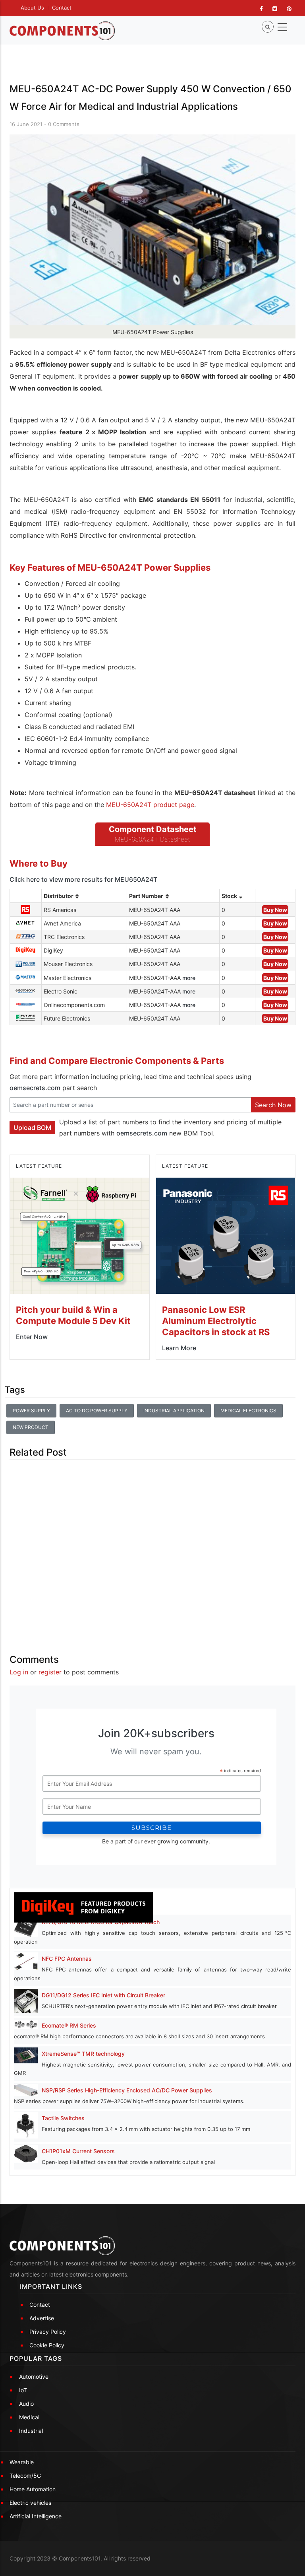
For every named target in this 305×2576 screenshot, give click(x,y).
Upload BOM (32, 1128)
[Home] (62, 31)
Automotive (34, 2377)
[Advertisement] (152, 1550)
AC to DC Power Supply (97, 1410)
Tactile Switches (63, 2118)
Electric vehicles (30, 2503)
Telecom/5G (25, 2476)
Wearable (22, 2462)
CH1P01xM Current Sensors (78, 2151)
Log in (19, 1672)
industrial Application (174, 1410)
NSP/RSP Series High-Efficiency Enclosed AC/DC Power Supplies (127, 2090)
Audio (26, 2404)
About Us (32, 8)
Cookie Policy (47, 2345)
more (189, 978)
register (50, 1672)
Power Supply (31, 1410)
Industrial (31, 2431)
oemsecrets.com (35, 1088)
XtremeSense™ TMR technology (83, 2054)
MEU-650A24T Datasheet (152, 839)
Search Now (273, 1105)
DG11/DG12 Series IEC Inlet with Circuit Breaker (103, 1995)
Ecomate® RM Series (69, 2025)
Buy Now (275, 910)
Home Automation (33, 2489)
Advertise (42, 2318)
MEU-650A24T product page (150, 805)
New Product (31, 1427)
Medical (29, 2417)
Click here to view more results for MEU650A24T (83, 879)
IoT (23, 2390)
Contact (62, 8)
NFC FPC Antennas (67, 1959)
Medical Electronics (248, 1410)
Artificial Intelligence (36, 2516)
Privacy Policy (48, 2332)
